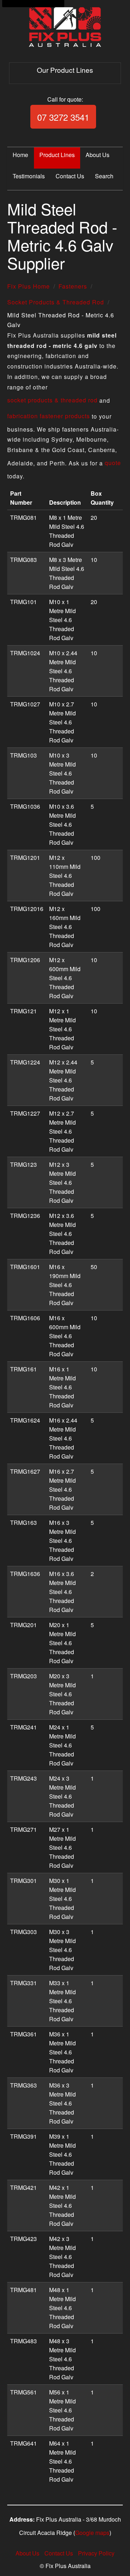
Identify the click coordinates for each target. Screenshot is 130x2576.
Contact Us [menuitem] (70, 176)
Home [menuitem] (20, 155)
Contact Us (59, 2553)
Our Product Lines (65, 70)
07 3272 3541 (63, 117)
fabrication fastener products (49, 416)
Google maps (92, 2533)
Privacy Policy (96, 2553)
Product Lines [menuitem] (57, 155)
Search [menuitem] (104, 176)
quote (113, 463)
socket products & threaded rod (52, 400)
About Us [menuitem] (97, 155)
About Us (27, 2553)
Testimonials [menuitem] (29, 176)
